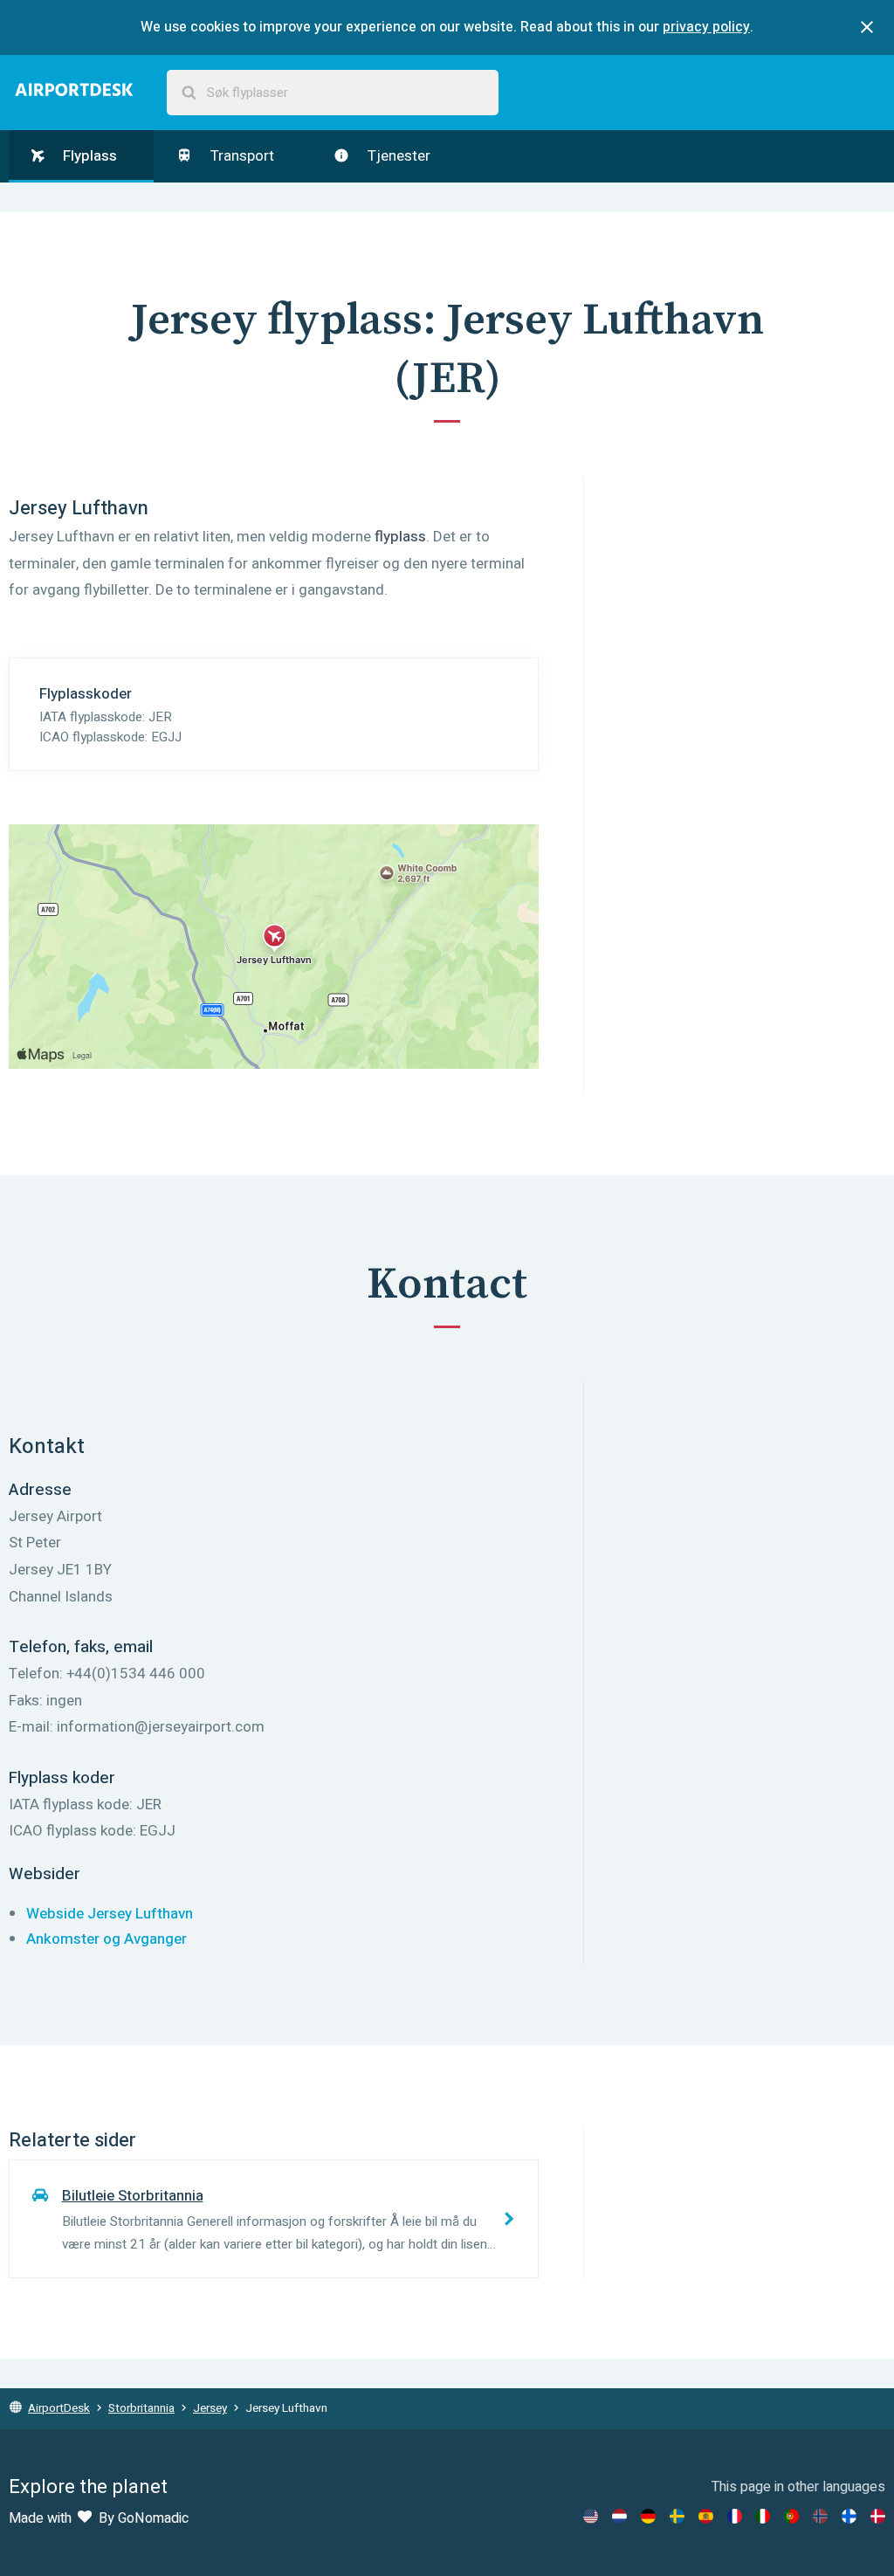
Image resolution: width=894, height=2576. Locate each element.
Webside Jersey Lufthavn (110, 1914)
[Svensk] (677, 2516)
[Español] (706, 2516)
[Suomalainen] (849, 2516)
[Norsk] (820, 2516)
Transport (241, 156)
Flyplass (88, 156)
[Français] (735, 2516)
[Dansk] (878, 2516)
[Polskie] (791, 2516)
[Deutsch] (648, 2516)
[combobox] (333, 93)
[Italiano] (763, 2516)
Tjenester (397, 156)
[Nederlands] (619, 2516)
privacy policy (706, 27)
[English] (591, 2516)
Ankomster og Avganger (107, 1939)
